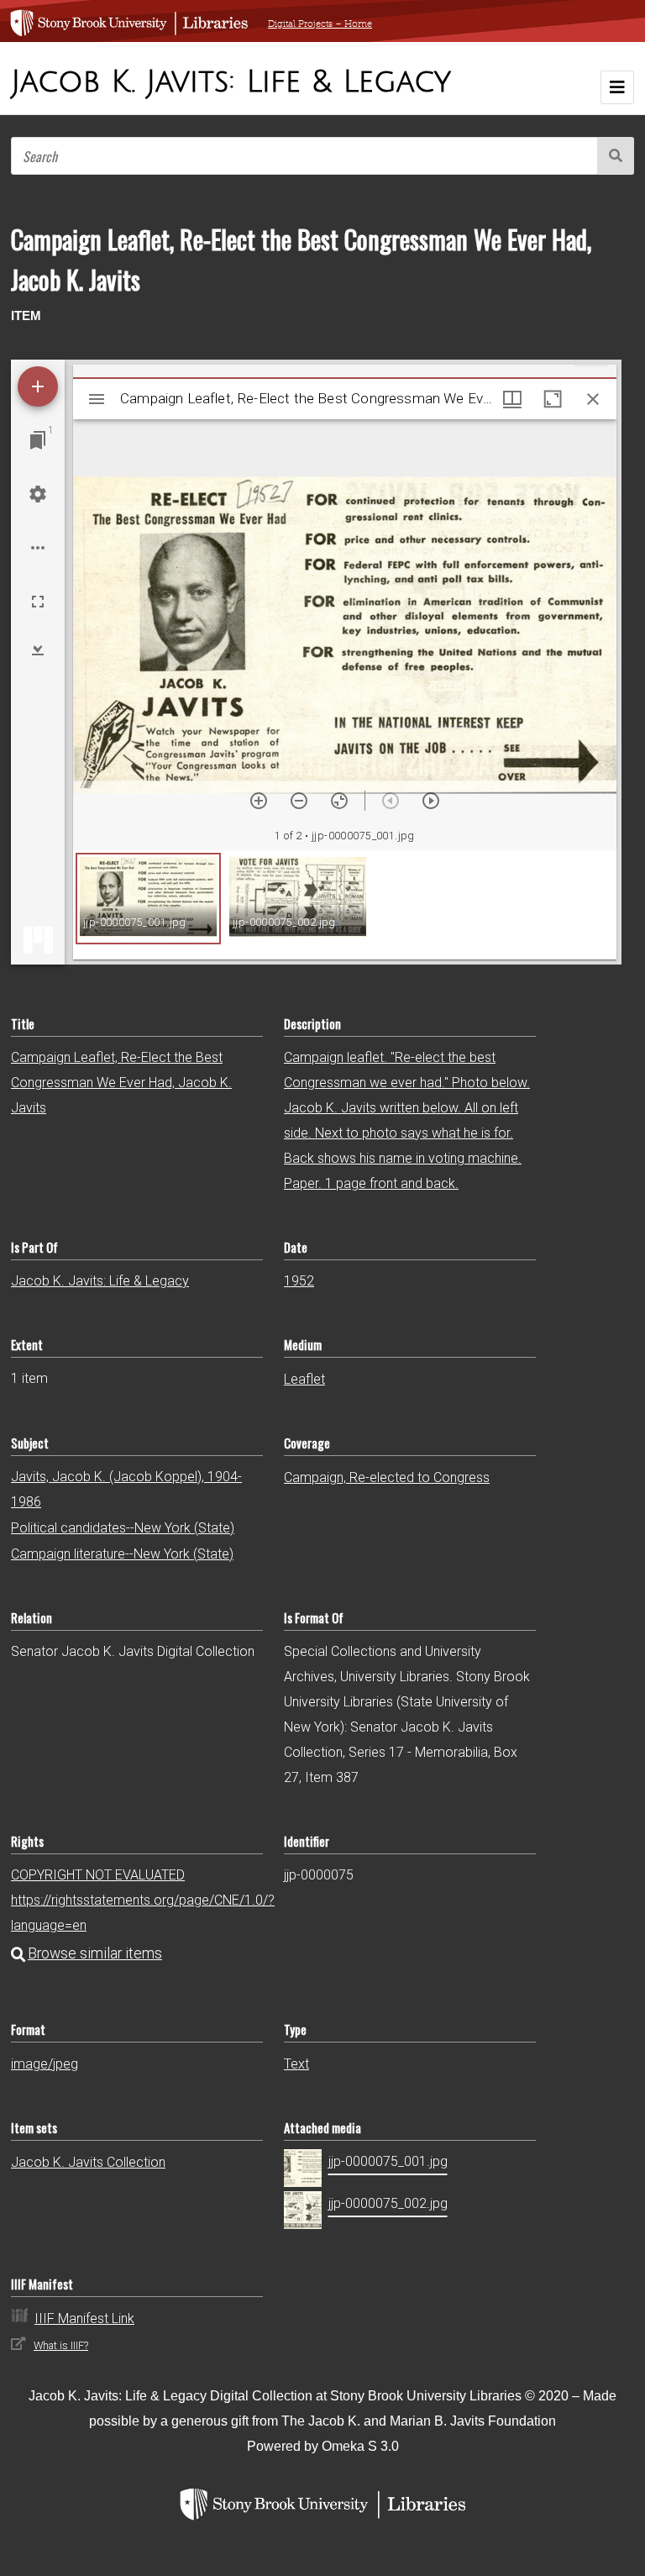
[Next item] (431, 801)
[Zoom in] (259, 801)
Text (296, 2064)
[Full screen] (38, 602)
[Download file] (38, 649)
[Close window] (593, 399)
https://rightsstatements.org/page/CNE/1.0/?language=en (143, 1913)
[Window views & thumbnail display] (512, 399)
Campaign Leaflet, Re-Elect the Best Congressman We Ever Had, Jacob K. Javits (121, 1083)
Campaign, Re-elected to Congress (387, 1477)
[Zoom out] (299, 801)
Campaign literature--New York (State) (122, 1554)
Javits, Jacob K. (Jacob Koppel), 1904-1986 (126, 1489)
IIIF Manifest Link (84, 2318)
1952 (299, 1281)
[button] (148, 899)
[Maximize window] (553, 399)
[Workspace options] (38, 548)
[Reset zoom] (339, 801)
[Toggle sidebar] (97, 399)
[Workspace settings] (38, 494)
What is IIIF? (61, 2345)
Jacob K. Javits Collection (88, 2162)
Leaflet (304, 1379)
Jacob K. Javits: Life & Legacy (100, 1281)
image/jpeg (45, 2064)
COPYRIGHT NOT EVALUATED (98, 1875)
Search (616, 156)
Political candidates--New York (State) (123, 1528)
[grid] (345, 905)
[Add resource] (38, 386)
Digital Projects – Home (320, 24)
